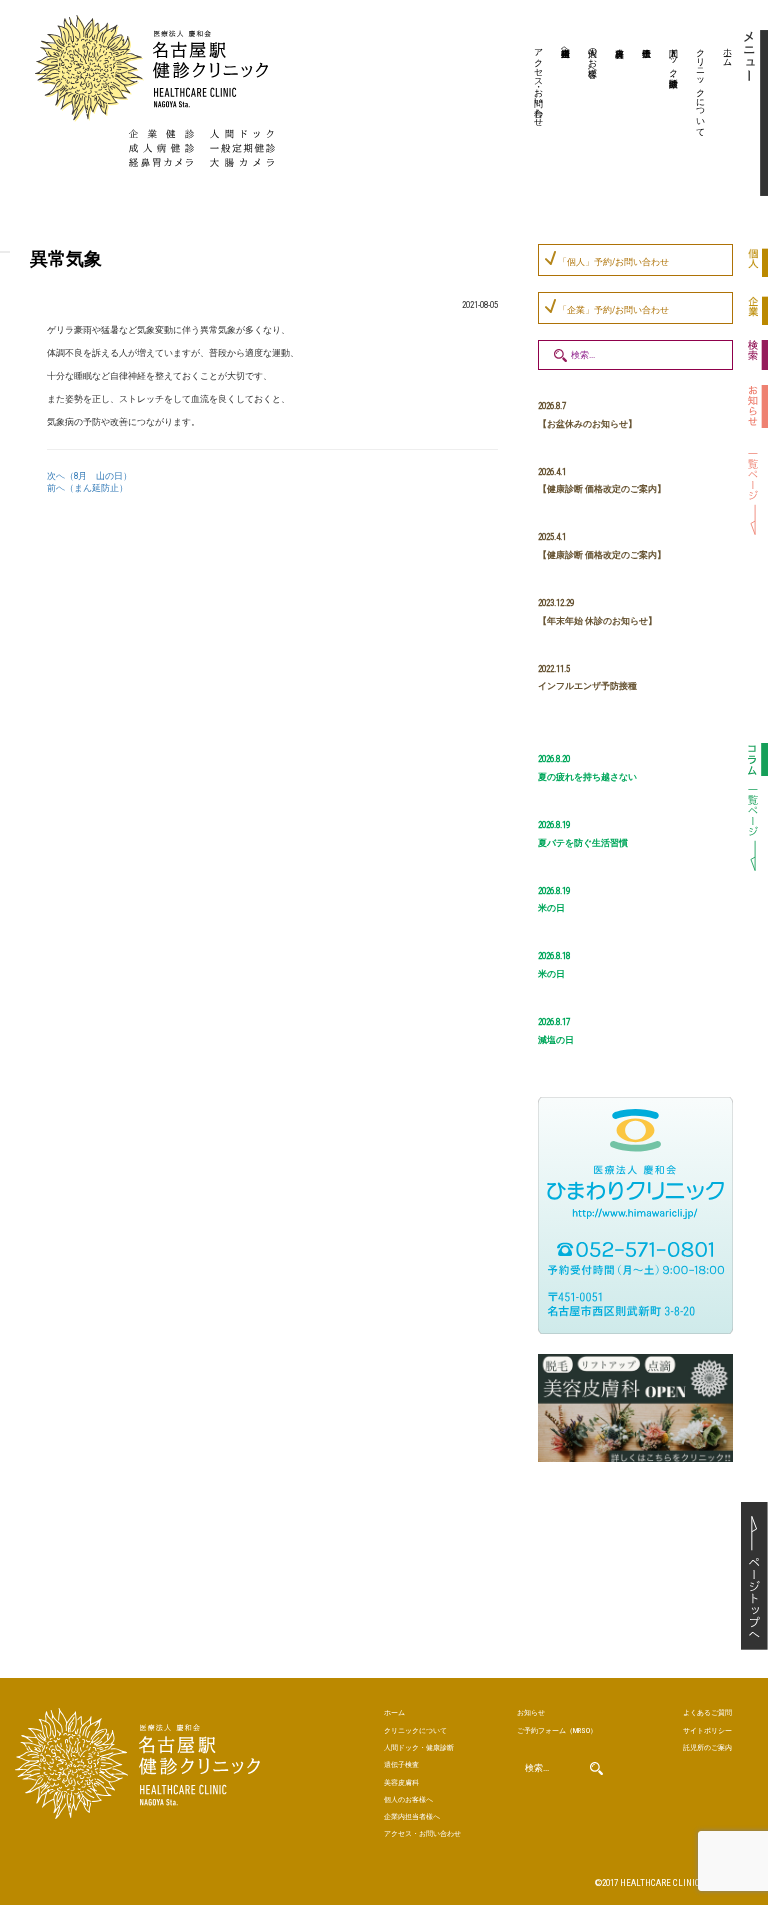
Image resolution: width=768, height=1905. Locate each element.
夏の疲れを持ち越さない (587, 777)
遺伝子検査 (644, 115)
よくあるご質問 (707, 1712)
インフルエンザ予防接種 (587, 686)
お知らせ (531, 1712)
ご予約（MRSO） (557, 1730)
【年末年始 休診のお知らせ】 (597, 621)
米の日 (551, 908)
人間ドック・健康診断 (674, 57)
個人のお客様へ (593, 57)
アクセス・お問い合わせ (539, 82)
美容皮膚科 (617, 115)
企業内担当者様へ (566, 47)
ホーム (728, 52)
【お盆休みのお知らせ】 (587, 424)
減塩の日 (556, 1040)
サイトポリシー (707, 1730)
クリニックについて (701, 87)
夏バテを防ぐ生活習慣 (583, 843)
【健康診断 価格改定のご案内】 (602, 489)
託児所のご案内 (707, 1747)
